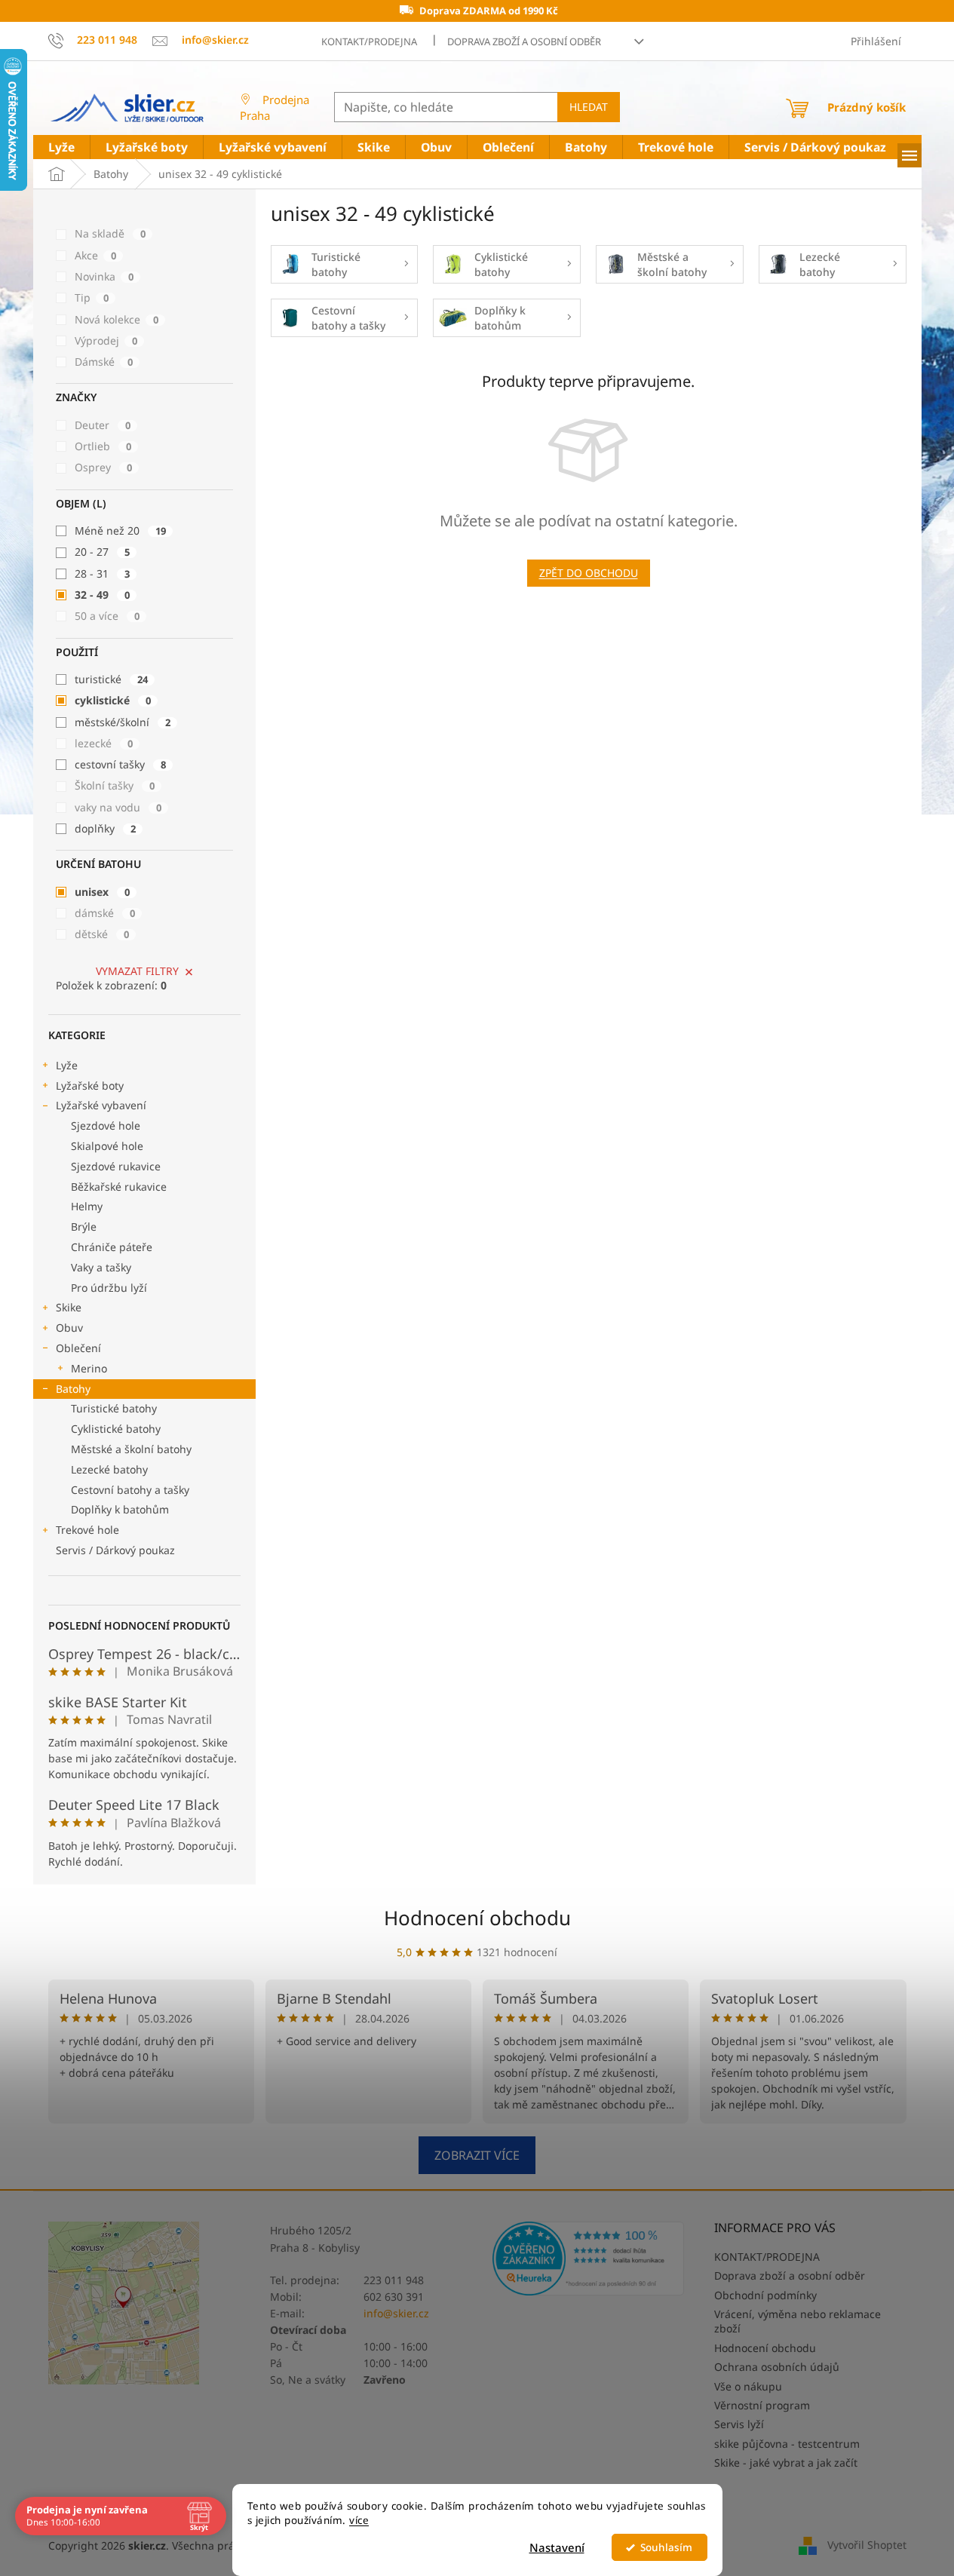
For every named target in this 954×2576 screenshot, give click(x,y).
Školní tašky (115, 785)
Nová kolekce (117, 319)
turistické (111, 679)
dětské (102, 934)
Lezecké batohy (109, 1469)
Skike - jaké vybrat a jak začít (786, 2463)
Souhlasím (666, 2547)
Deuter (103, 425)
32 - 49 (102, 595)
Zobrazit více (477, 2155)
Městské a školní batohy (131, 1449)
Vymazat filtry (137, 971)
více (359, 2520)
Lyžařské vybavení (101, 1105)
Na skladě (110, 233)
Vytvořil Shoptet (867, 2545)
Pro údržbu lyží (109, 1288)
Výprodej (106, 340)
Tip (92, 297)
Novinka (104, 276)
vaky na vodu (118, 807)
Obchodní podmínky (765, 2295)
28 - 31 (102, 573)
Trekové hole (87, 1530)
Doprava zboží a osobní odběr (524, 41)
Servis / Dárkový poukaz (115, 1550)
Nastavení (557, 2547)
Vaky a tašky (101, 1267)
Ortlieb (103, 446)
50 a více (107, 616)
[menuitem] (61, 147)
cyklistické (113, 700)
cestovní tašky (120, 764)
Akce (95, 255)
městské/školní (123, 722)
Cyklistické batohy (116, 1429)
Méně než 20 (120, 531)
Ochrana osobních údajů (777, 2367)
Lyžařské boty (90, 1086)
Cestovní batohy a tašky (130, 1490)
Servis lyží (739, 2424)
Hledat (589, 107)
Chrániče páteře (112, 1247)
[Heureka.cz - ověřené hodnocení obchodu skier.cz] (589, 2258)
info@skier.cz (396, 2313)
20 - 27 (102, 552)
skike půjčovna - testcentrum (787, 2444)
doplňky (105, 828)
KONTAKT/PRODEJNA (369, 41)
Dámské (104, 362)
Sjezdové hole (106, 1125)
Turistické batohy (114, 1408)
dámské (105, 913)
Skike (69, 1307)
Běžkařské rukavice (119, 1187)
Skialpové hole (107, 1146)
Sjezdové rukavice (116, 1166)
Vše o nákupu (748, 2386)
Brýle (84, 1227)
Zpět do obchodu (589, 573)
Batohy (73, 1389)
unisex (102, 892)
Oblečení (78, 1348)
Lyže (67, 1065)
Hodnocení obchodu (477, 1918)
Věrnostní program (762, 2405)
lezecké (104, 743)
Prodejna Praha (275, 107)
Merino (89, 1368)
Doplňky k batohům (120, 1509)
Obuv (69, 1328)
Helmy (87, 1206)
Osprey (103, 467)
